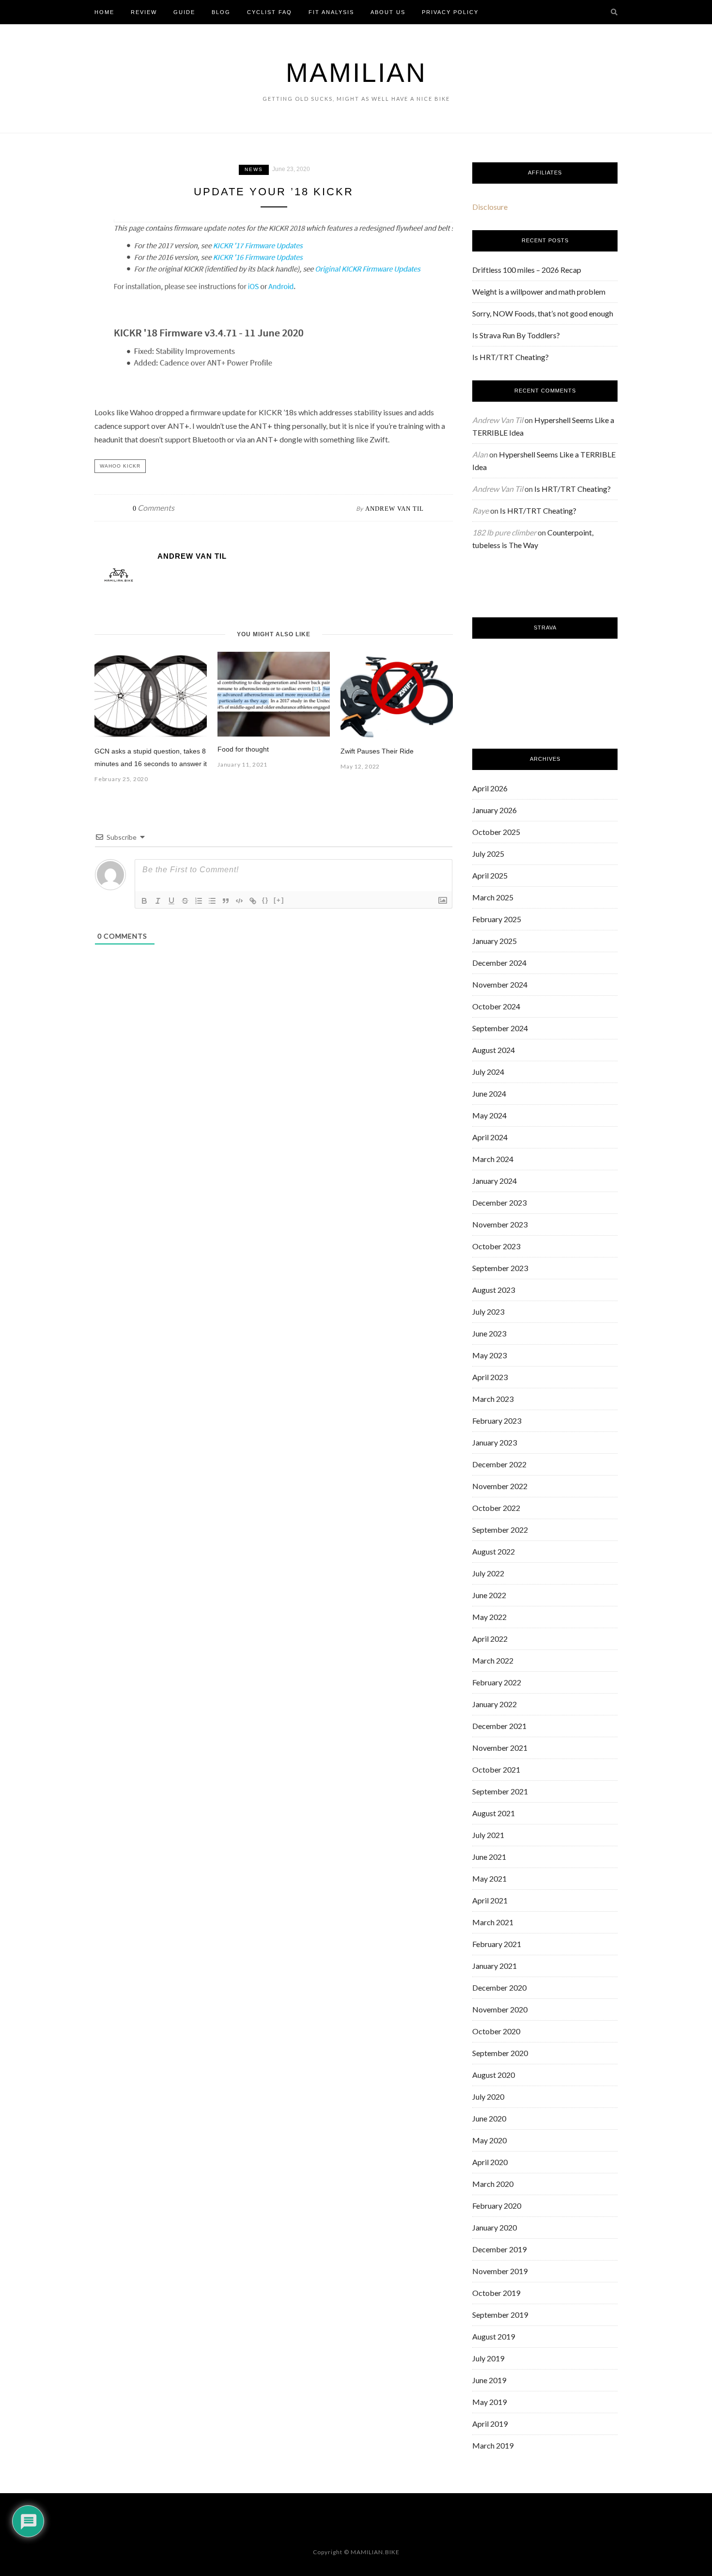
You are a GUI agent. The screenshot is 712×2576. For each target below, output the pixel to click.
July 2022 (488, 1573)
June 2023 (489, 1333)
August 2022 (494, 1551)
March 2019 (493, 2445)
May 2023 (489, 1355)
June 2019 (489, 2380)
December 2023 (499, 1202)
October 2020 (496, 2031)
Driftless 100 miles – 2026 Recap (527, 270)
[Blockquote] (226, 901)
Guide (184, 12)
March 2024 (493, 1159)
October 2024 (496, 1006)
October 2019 (496, 2293)
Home (104, 12)
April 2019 (490, 2424)
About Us (388, 12)
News (254, 169)
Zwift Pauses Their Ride (377, 751)
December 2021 (499, 1726)
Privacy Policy (450, 12)
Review (144, 12)
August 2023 (494, 1290)
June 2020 (489, 2118)
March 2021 (493, 1922)
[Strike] (185, 901)
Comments (154, 508)
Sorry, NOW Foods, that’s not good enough (543, 313)
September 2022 (500, 1530)
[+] (279, 900)
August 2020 (494, 2075)
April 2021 (490, 1900)
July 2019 (488, 2358)
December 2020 (499, 1987)
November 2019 (500, 2271)
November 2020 (500, 2009)
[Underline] (171, 901)
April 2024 (490, 1137)
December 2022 (499, 1464)
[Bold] (144, 901)
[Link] (253, 901)
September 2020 (500, 2053)
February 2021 (497, 1944)
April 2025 (490, 875)
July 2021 (488, 1835)
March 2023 (493, 1399)
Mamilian (356, 73)
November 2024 (500, 984)
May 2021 (489, 1878)
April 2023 (490, 1377)
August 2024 (494, 1050)
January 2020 (495, 2227)
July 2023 (488, 1312)
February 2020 (497, 2206)
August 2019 (494, 2336)
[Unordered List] (212, 901)
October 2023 (496, 1246)
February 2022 (497, 1682)
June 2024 (489, 1093)
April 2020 (490, 2162)
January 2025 (495, 941)
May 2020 (489, 2140)
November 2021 (500, 1748)
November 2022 (500, 1486)
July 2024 (488, 1072)
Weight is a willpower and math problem (539, 291)
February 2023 (497, 1421)
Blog (221, 12)
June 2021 (489, 1857)
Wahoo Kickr (120, 466)
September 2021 (500, 1791)
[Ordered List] (199, 901)
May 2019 (489, 2402)
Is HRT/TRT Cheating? (511, 357)
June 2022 (489, 1595)
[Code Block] (239, 901)
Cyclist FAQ (270, 12)
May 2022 (489, 1617)
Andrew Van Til (395, 509)
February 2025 (497, 919)
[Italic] (158, 901)
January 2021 (495, 1966)
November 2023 (500, 1224)
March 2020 (493, 2184)
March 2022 (493, 1660)
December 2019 (499, 2249)
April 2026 (490, 788)
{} (265, 900)
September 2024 (500, 1028)
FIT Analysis (331, 12)
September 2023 (500, 1268)
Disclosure (490, 207)
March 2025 (493, 897)
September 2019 (500, 2315)
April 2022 (490, 1639)
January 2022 (495, 1704)
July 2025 (488, 854)
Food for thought (243, 749)
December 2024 (499, 963)
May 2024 (489, 1115)
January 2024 (495, 1181)
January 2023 (495, 1442)
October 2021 (496, 1769)
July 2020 (488, 2097)
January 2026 (495, 810)
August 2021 (494, 1813)
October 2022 (496, 1508)
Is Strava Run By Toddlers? (516, 335)
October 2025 (496, 832)
